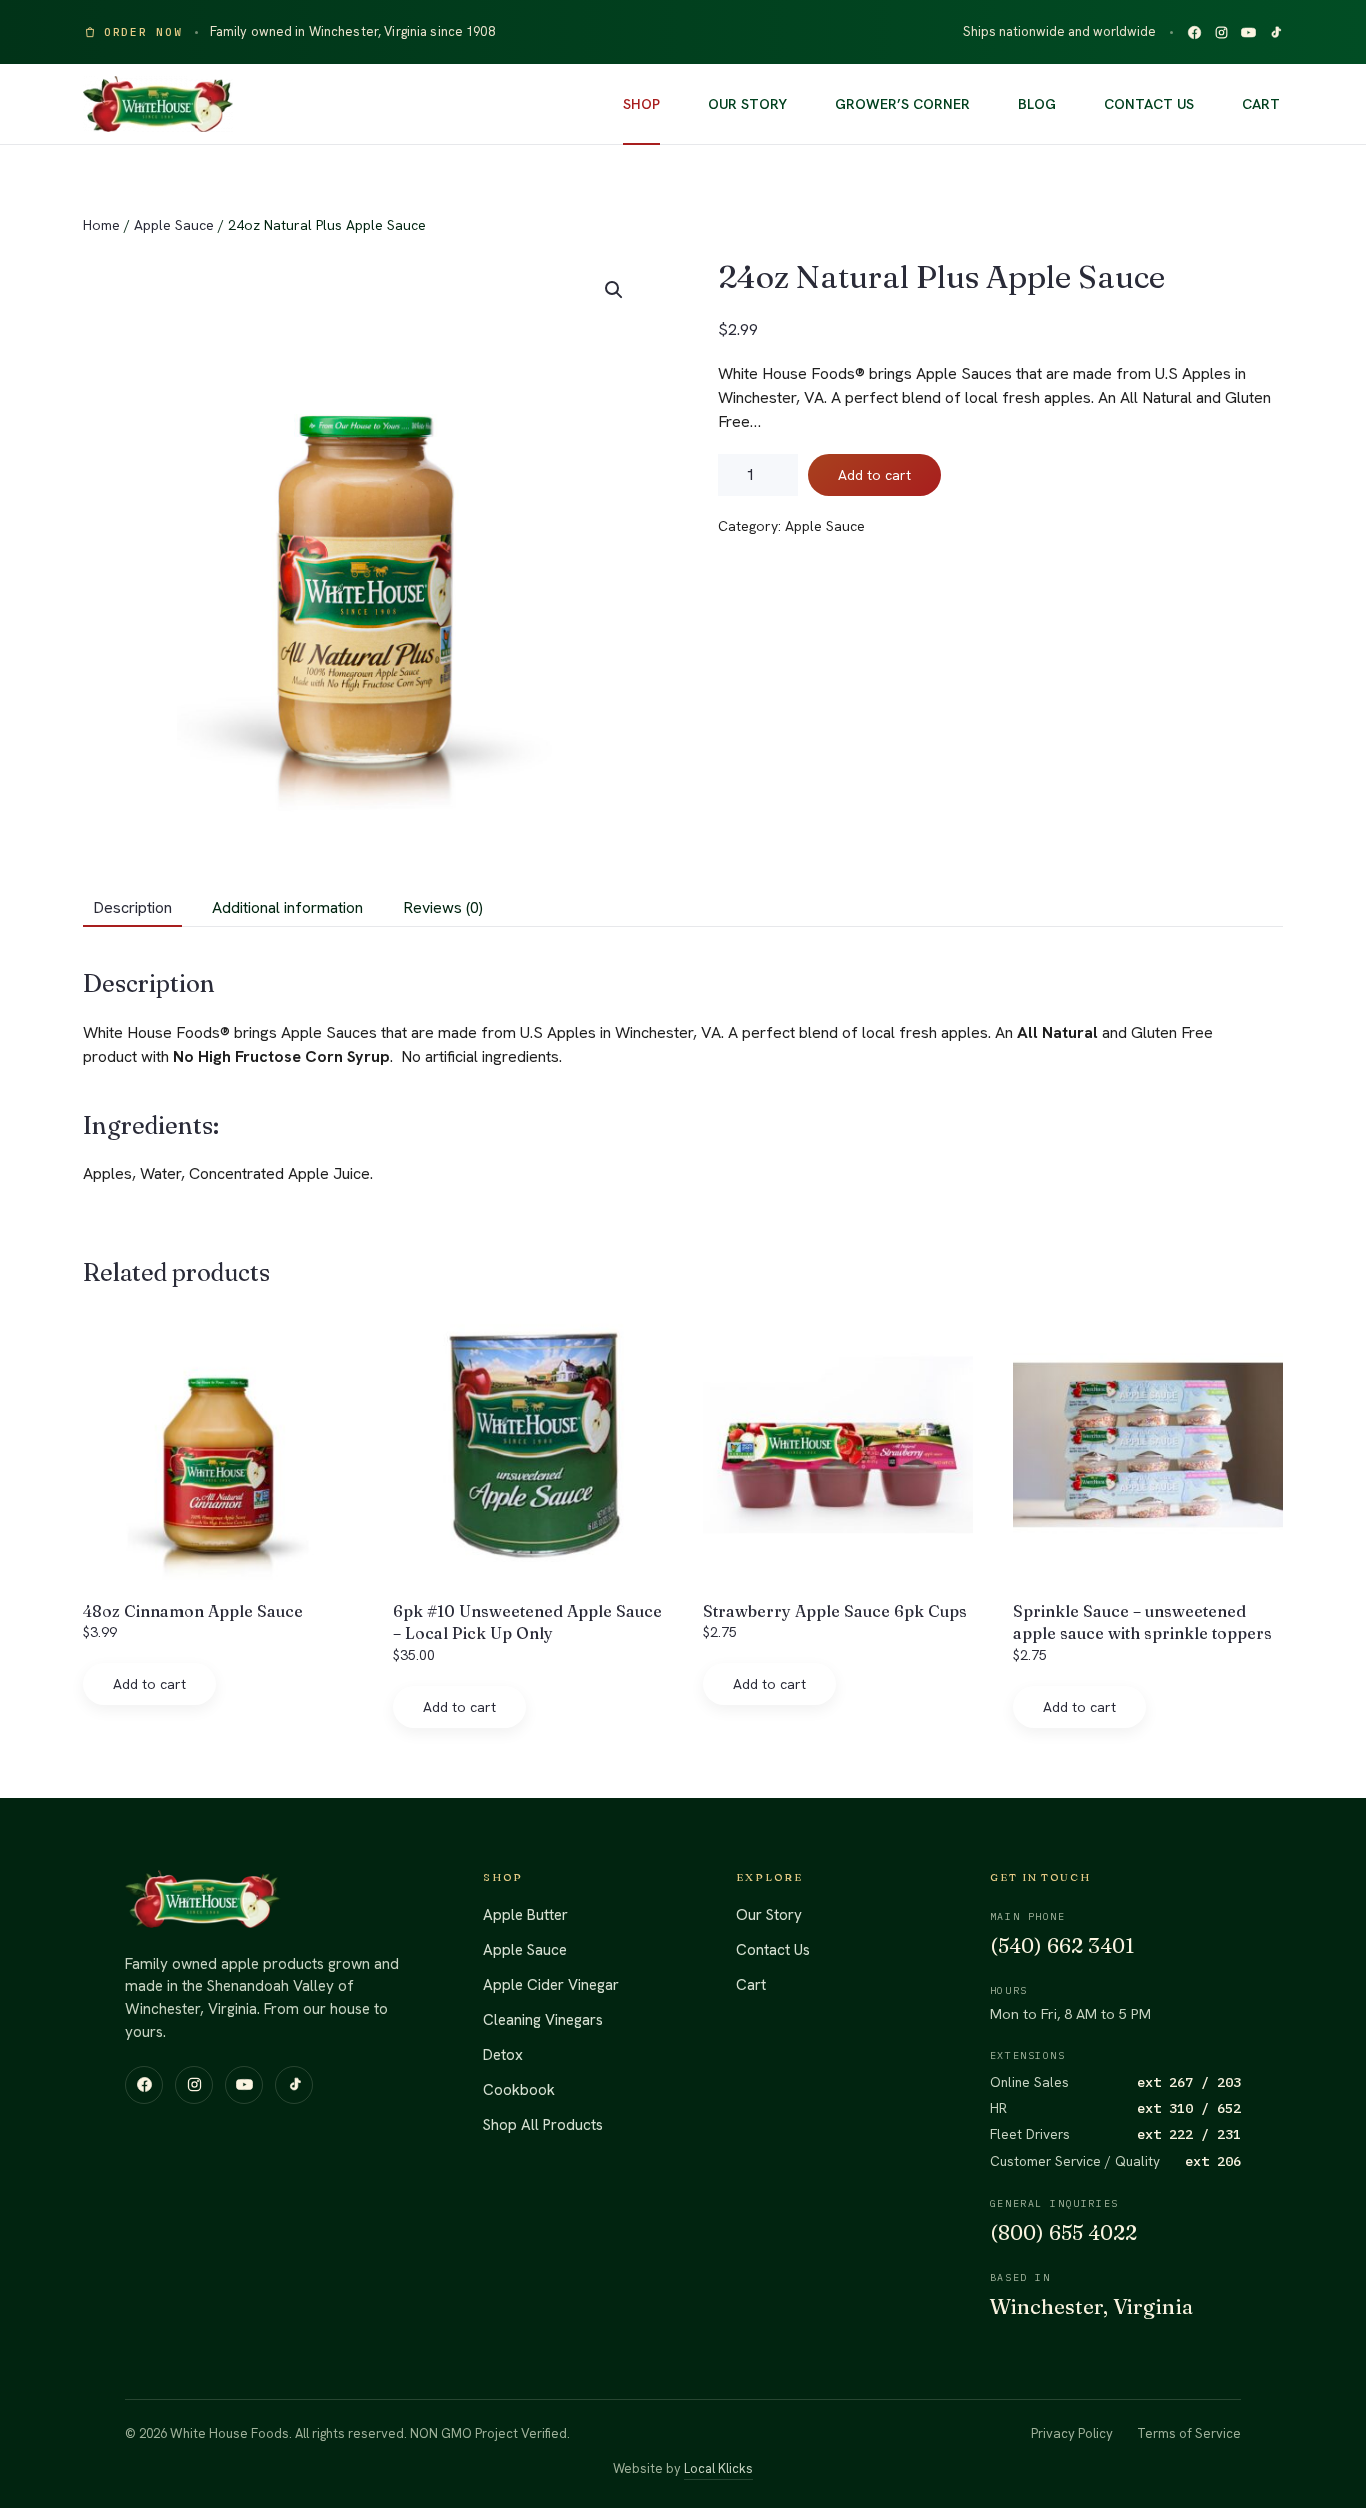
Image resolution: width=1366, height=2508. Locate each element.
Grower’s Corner (902, 104)
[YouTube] (1248, 32)
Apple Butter (525, 1915)
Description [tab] (132, 907)
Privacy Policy (1072, 2433)
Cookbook (519, 2090)
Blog (1037, 104)
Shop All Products (543, 2125)
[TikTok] (1275, 32)
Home (101, 225)
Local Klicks (718, 2468)
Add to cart (874, 475)
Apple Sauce (174, 225)
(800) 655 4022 (1063, 2232)
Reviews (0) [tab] (443, 907)
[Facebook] (1194, 32)
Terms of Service (1189, 2433)
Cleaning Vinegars (543, 2020)
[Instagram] (1221, 32)
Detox (503, 2055)
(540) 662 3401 (1062, 1945)
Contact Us (1149, 104)
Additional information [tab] (287, 907)
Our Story (747, 104)
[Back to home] (158, 104)
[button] (614, 290)
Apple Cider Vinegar (551, 1985)
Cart (1261, 104)
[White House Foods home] (203, 1899)
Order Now (143, 32)
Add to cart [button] (149, 1684)
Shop (641, 104)
